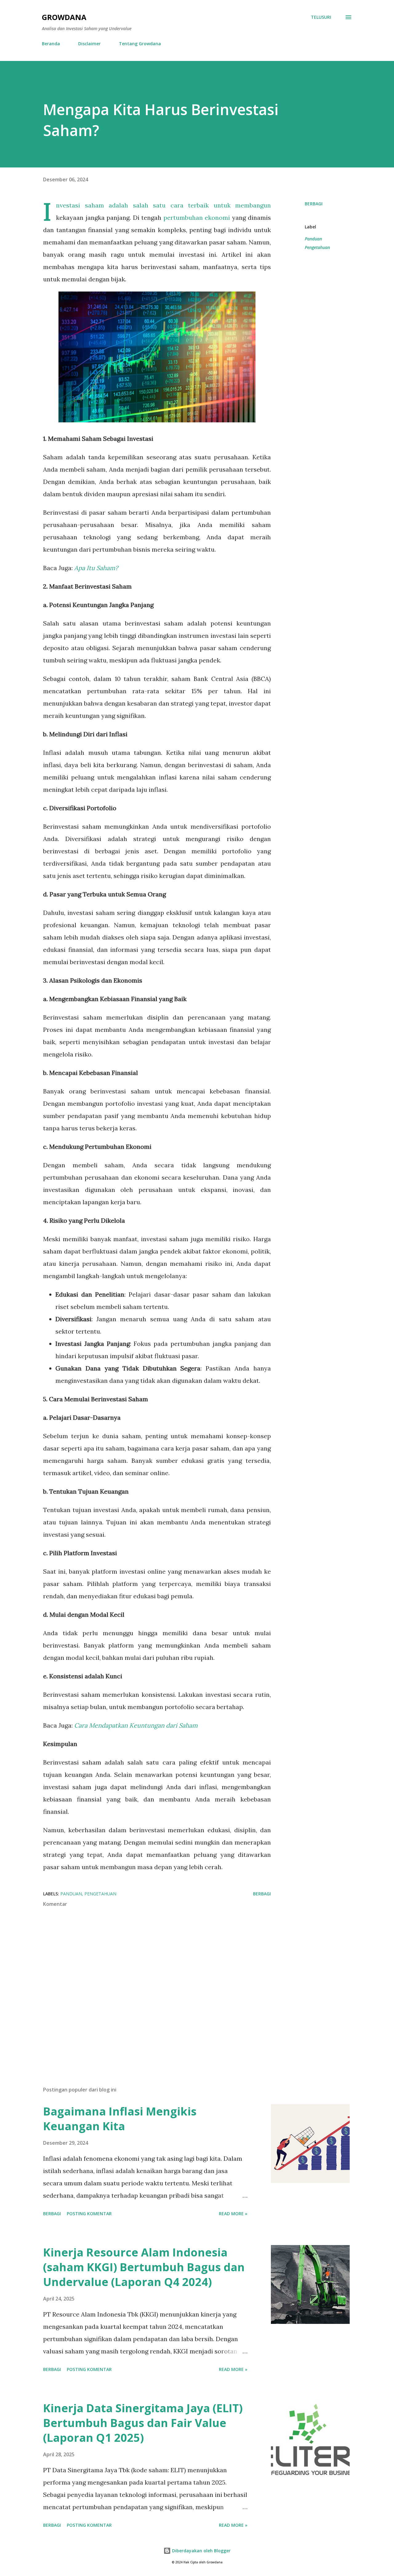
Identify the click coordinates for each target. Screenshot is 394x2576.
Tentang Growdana (140, 44)
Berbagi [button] (314, 204)
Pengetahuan (317, 247)
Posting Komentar (89, 2214)
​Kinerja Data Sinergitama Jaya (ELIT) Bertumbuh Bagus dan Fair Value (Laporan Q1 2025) (143, 2423)
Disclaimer (89, 44)
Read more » (233, 2214)
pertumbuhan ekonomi (197, 217)
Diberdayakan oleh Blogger (201, 2551)
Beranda (51, 44)
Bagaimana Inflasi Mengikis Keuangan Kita (120, 2119)
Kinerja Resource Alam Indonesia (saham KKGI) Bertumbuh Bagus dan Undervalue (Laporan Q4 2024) (144, 2267)
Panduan (313, 239)
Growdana (64, 17)
